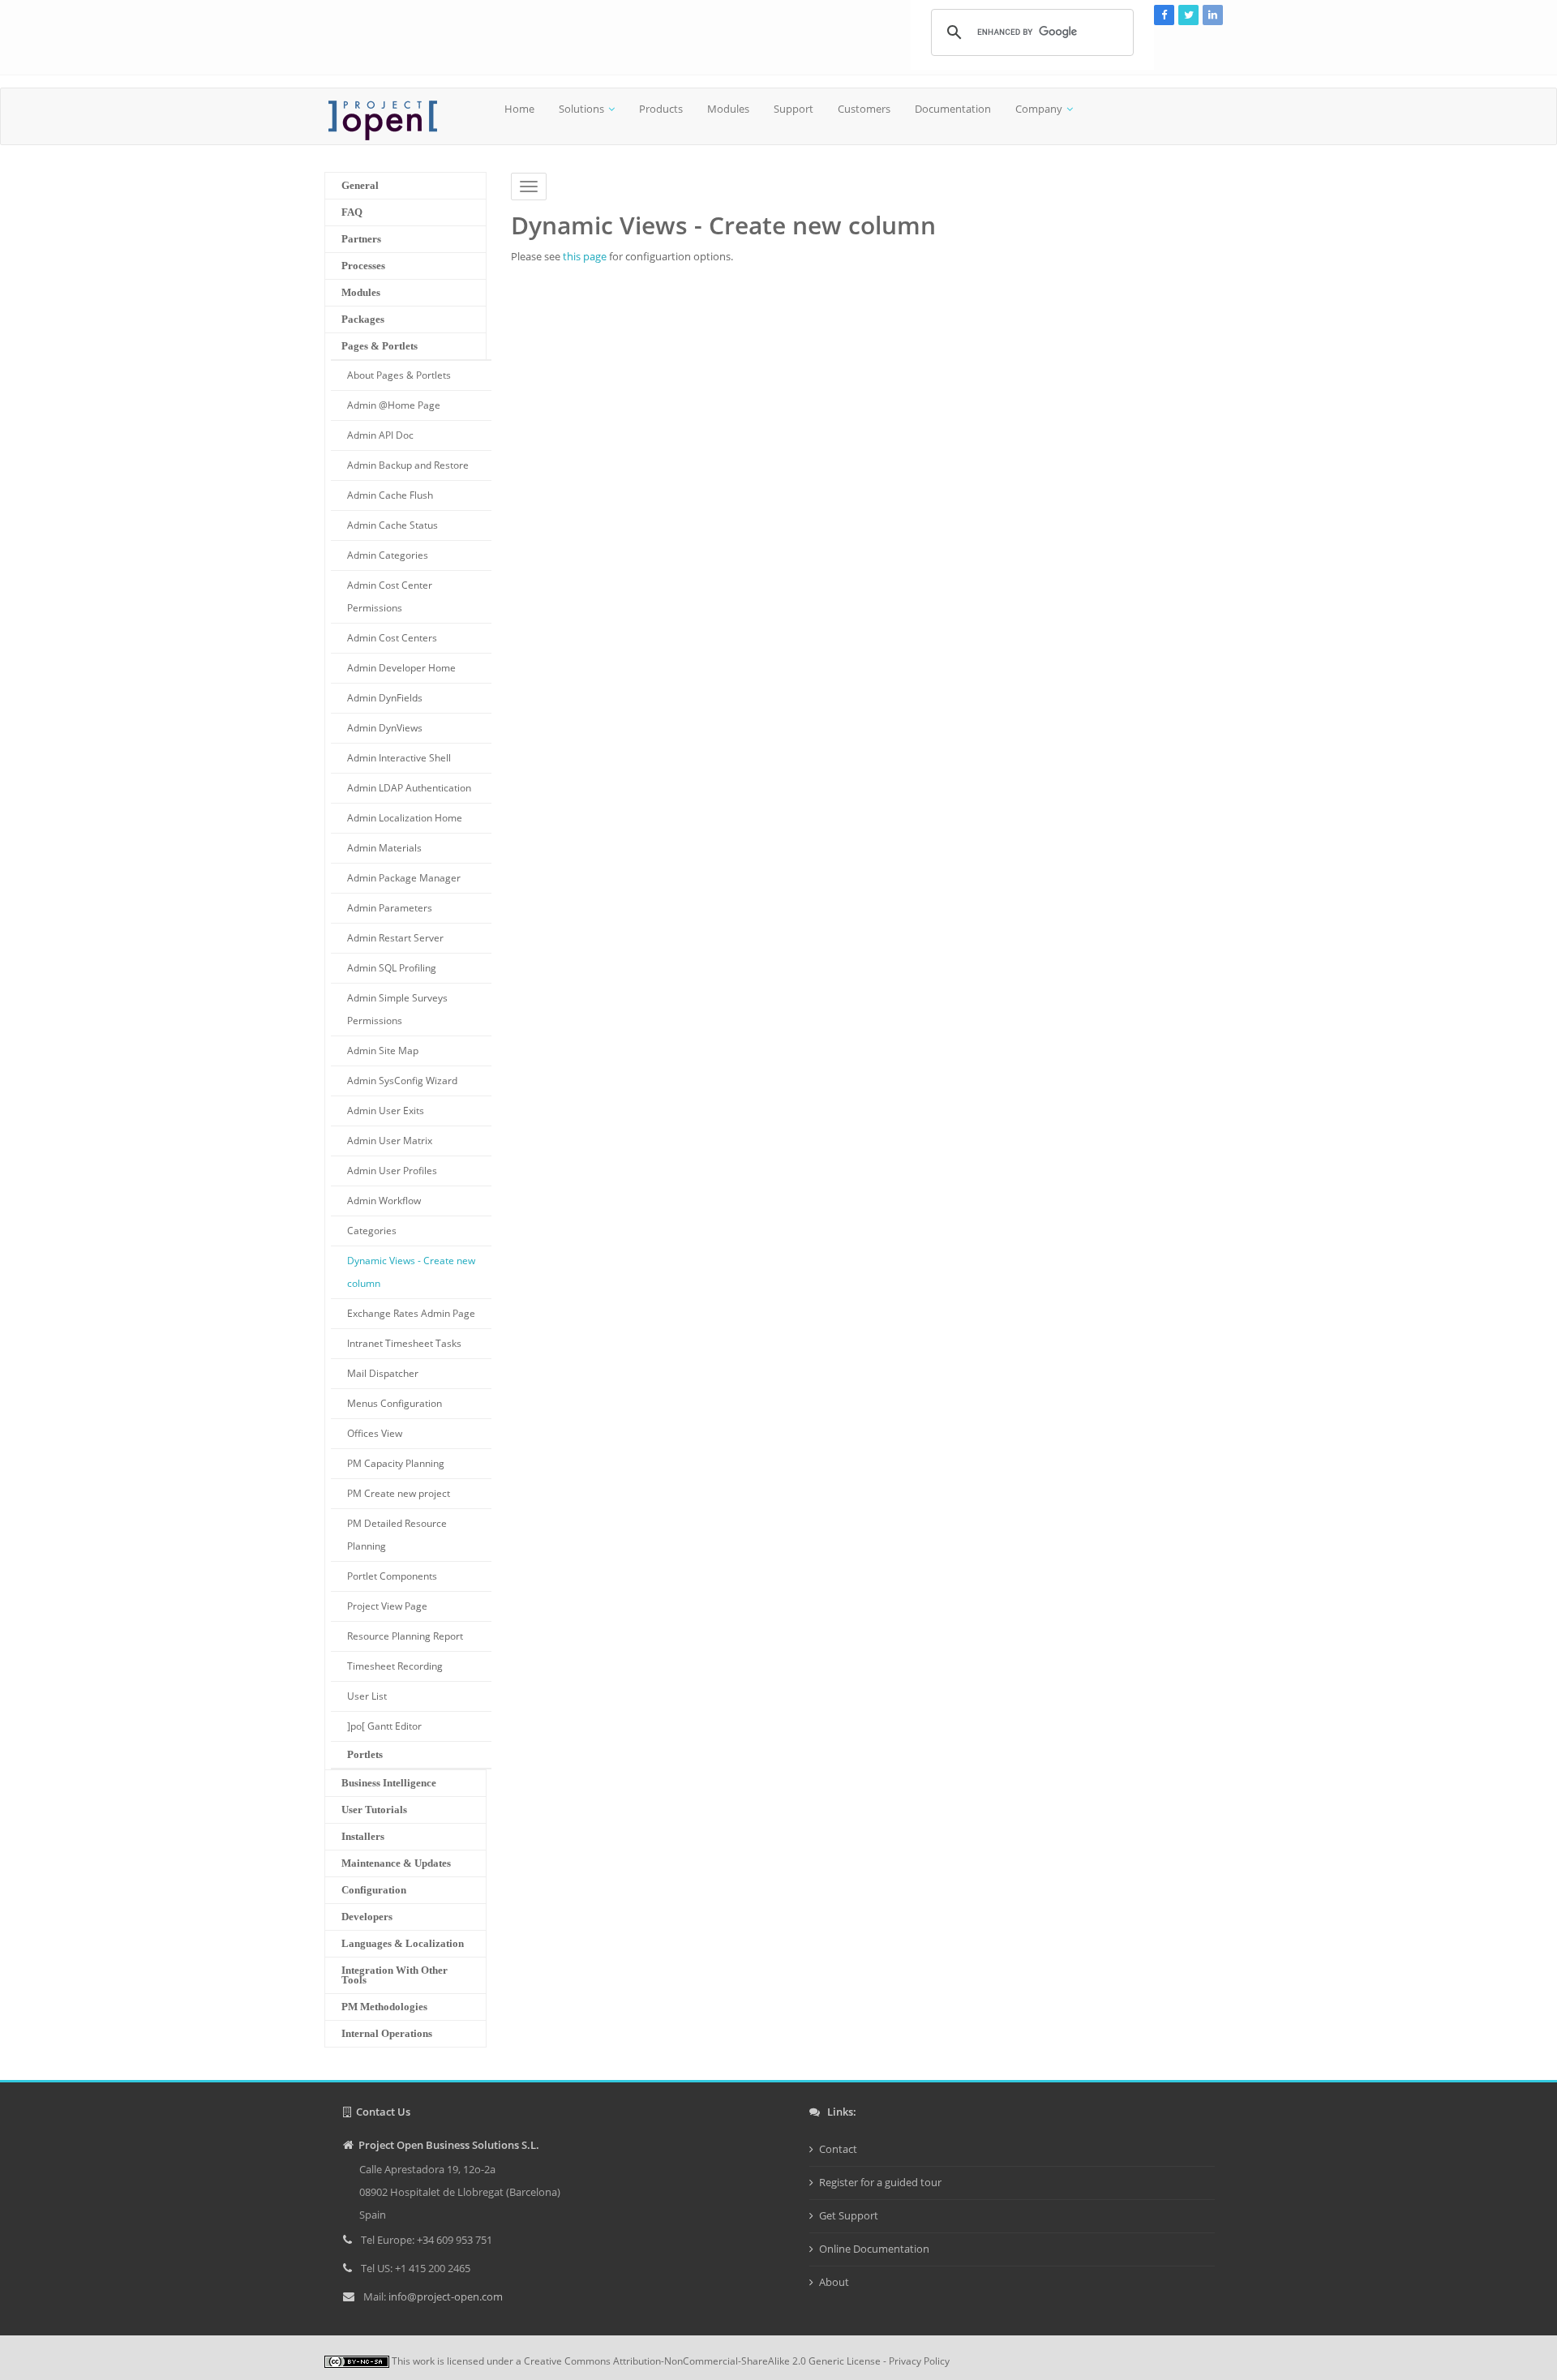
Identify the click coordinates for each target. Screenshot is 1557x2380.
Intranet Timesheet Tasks (404, 1343)
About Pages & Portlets (399, 375)
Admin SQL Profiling (392, 968)
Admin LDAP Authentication (409, 788)
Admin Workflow (384, 1201)
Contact (838, 2149)
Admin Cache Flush (390, 495)
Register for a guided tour (880, 2182)
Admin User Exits (386, 1111)
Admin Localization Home (405, 818)
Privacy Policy (919, 2361)
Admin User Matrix (390, 1141)
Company (1039, 109)
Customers (864, 109)
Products (661, 109)
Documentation (953, 109)
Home (519, 109)
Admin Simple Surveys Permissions (397, 1009)
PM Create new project (399, 1493)
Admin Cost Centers (392, 638)
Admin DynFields (385, 698)
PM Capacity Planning (396, 1463)
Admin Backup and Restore (408, 465)
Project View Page (387, 1606)
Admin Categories (388, 555)
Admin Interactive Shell (399, 758)
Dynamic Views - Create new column (411, 1272)
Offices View (375, 1433)
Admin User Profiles (392, 1171)
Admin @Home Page (394, 405)
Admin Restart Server (395, 938)
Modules (728, 109)
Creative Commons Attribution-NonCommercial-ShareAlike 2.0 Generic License (702, 2361)
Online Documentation (874, 2249)
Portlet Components (392, 1576)
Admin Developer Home (401, 668)
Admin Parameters (390, 908)
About (834, 2282)
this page (585, 256)
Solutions (581, 109)
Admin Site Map (383, 1051)
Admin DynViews (385, 728)
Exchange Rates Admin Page (411, 1313)
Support (794, 109)
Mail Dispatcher (383, 1373)
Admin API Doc (380, 435)
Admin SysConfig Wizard (402, 1081)
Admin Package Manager (404, 878)
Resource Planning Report (405, 1636)
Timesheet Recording (395, 1666)
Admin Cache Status (392, 525)
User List (367, 1696)
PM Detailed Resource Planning (397, 1535)
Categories (372, 1231)
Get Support (849, 2215)
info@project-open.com (444, 2296)
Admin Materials (384, 848)
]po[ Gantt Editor (384, 1726)
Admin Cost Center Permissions (390, 596)
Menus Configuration (395, 1403)
